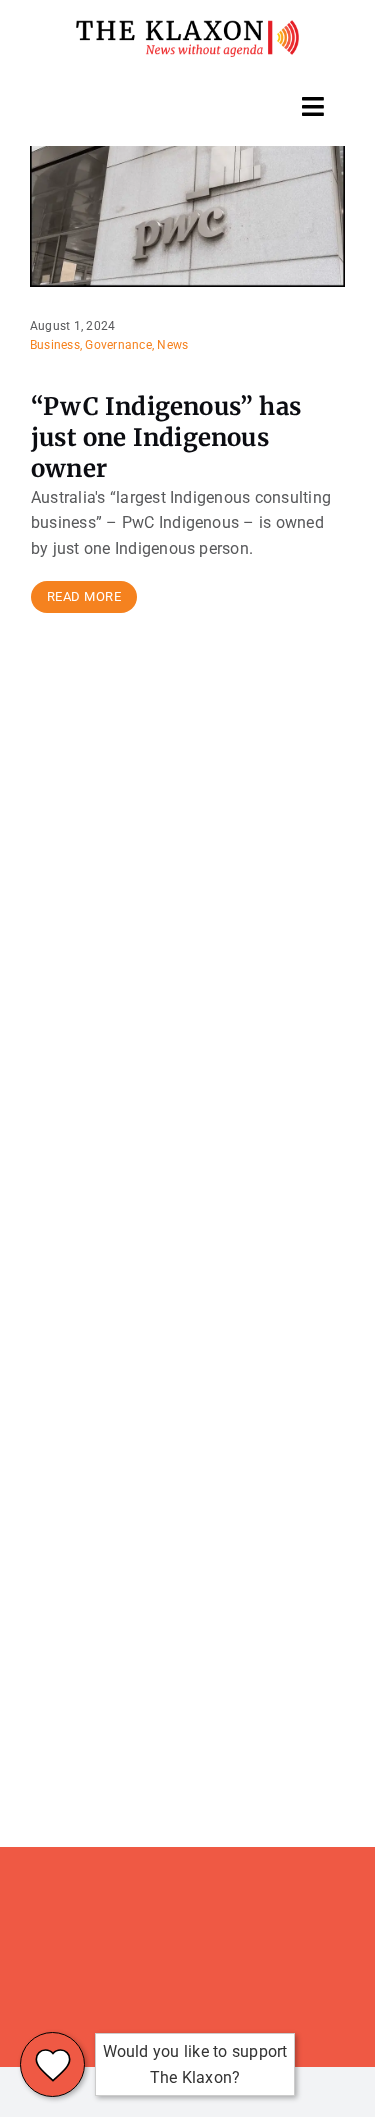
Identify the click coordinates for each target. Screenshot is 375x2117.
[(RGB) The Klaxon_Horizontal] (187, 27)
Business (55, 345)
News (172, 345)
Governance (118, 345)
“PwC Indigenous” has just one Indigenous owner (166, 437)
